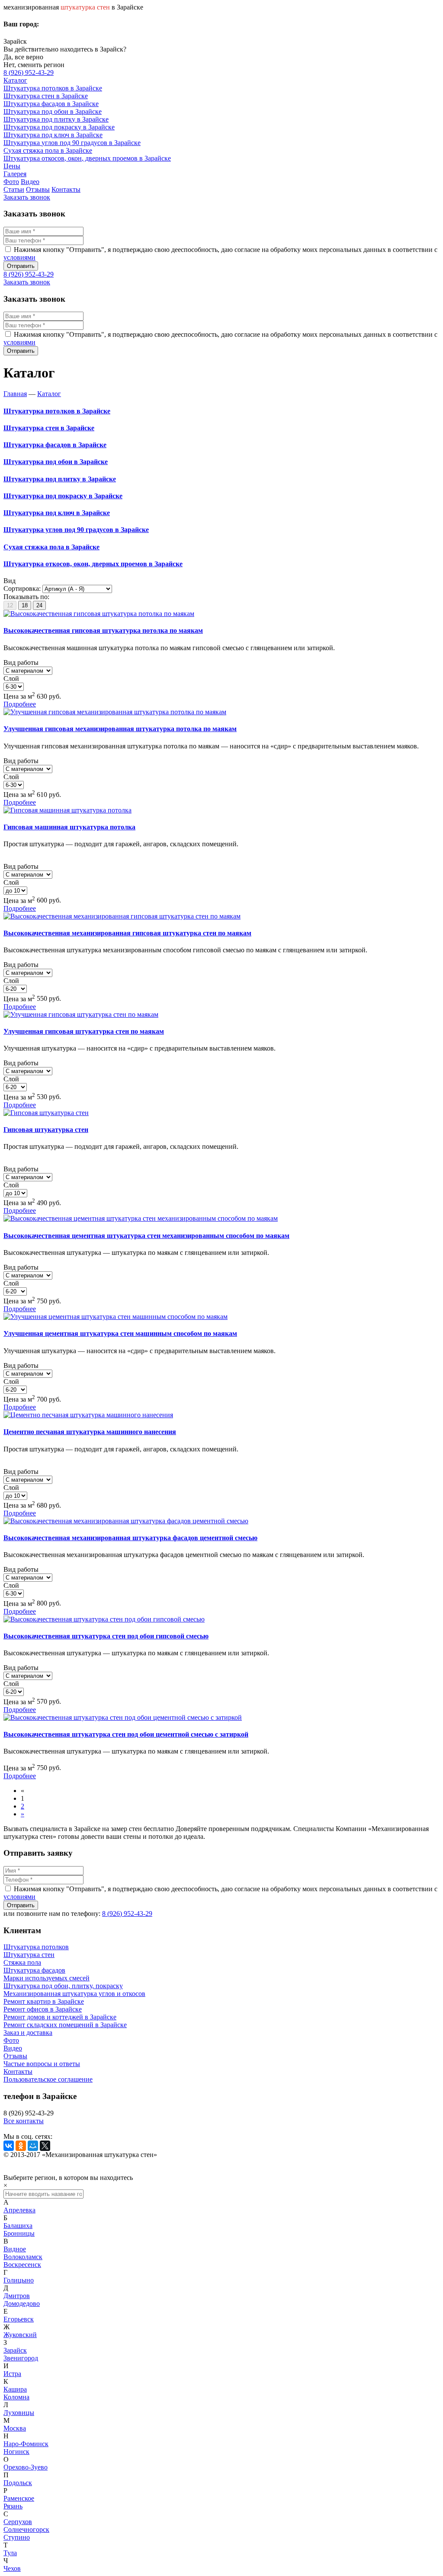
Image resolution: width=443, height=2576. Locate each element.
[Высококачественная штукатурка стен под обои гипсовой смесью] (104, 1619)
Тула (10, 2553)
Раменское (19, 2498)
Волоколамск (23, 2257)
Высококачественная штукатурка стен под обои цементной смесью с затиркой (126, 1734)
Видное (15, 2249)
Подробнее (20, 704)
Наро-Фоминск (26, 2444)
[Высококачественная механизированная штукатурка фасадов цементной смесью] (126, 1521)
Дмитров (17, 2296)
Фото (11, 2040)
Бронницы (19, 2233)
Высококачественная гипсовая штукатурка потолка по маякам (103, 630)
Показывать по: (26, 597)
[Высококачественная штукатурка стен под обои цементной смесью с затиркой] (123, 1717)
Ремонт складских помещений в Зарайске (65, 2025)
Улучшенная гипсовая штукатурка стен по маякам (84, 1031)
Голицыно (19, 2280)
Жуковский (20, 2335)
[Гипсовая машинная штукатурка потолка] (67, 810)
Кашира (15, 2389)
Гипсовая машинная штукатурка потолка (69, 827)
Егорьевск (19, 2319)
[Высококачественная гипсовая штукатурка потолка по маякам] (99, 614)
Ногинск (16, 2452)
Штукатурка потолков (36, 1947)
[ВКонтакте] (9, 2146)
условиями (19, 257)
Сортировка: (22, 588)
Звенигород (21, 2358)
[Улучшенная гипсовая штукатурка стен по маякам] (81, 1014)
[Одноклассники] (21, 2146)
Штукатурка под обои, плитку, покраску (63, 1986)
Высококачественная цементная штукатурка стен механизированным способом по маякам (146, 1236)
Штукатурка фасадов (34, 1970)
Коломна (16, 2397)
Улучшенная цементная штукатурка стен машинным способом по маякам (120, 1333)
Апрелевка (19, 2210)
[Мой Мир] (33, 2146)
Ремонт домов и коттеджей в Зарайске (60, 2017)
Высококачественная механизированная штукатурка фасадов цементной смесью (130, 1538)
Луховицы (19, 2413)
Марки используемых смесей (47, 1978)
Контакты (18, 2071)
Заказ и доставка (28, 2033)
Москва (15, 2428)
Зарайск (15, 2350)
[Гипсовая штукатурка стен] (46, 1113)
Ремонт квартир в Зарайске (44, 2001)
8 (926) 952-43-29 (29, 73)
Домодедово (22, 2304)
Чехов (12, 2568)
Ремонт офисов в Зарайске (43, 2009)
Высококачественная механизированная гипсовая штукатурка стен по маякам (127, 933)
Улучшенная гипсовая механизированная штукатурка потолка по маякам (120, 729)
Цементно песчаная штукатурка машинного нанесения (90, 1432)
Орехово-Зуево (26, 2467)
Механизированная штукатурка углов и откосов (74, 1994)
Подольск (18, 2483)
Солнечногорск (26, 2529)
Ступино (17, 2537)
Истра (12, 2374)
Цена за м (19, 696)
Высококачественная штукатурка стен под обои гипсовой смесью (106, 1636)
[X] (45, 2146)
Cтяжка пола (22, 1962)
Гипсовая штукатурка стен (46, 1130)
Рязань (13, 2506)
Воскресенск (22, 2265)
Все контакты (24, 2121)
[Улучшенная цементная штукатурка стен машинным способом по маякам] (116, 1317)
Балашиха (18, 2226)
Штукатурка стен (29, 1955)
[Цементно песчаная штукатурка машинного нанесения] (88, 1415)
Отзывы (15, 2056)
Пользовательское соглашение (48, 2079)
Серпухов (18, 2522)
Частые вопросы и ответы (42, 2064)
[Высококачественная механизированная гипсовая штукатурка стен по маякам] (122, 916)
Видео (13, 2048)
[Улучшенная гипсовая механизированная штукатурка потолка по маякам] (115, 712)
